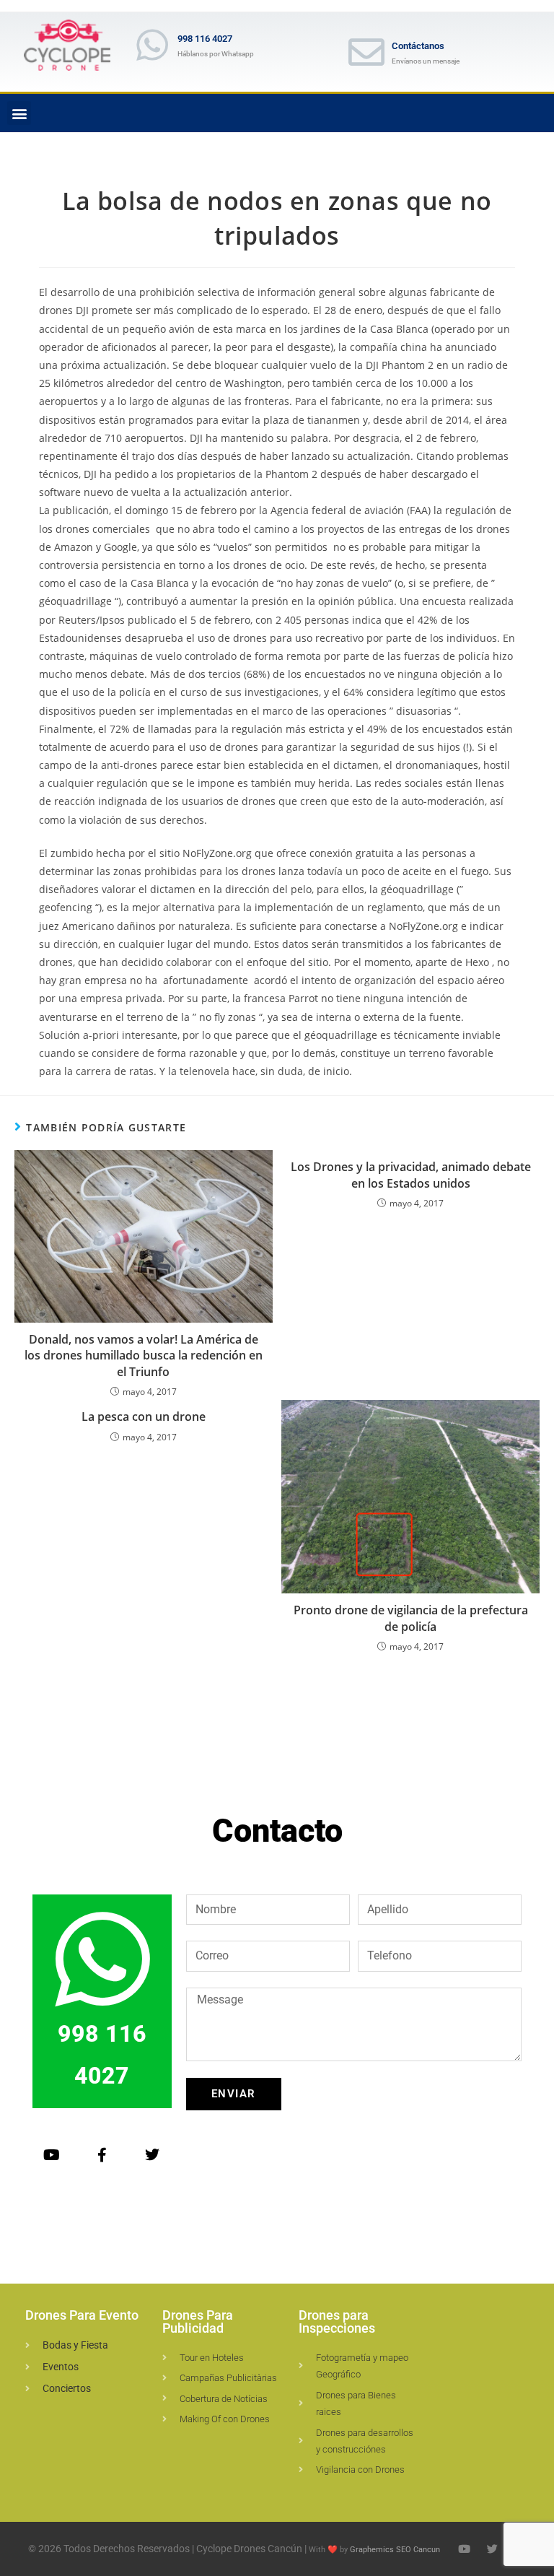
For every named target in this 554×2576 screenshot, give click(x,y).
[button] (19, 113)
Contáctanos (418, 46)
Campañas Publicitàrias (228, 2378)
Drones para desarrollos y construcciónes (365, 2441)
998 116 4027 (205, 39)
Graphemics (372, 2550)
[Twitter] (152, 2155)
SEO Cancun (418, 2550)
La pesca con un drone (144, 1417)
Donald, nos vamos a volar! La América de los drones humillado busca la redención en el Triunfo (144, 1356)
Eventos (61, 2367)
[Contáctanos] (366, 52)
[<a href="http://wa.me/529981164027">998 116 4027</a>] (152, 45)
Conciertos (67, 2388)
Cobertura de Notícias (224, 2399)
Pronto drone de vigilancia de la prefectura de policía (411, 1618)
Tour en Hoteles (212, 2358)
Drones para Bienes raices (356, 2403)
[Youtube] (51, 2155)
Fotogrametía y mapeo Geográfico (362, 2366)
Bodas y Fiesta (75, 2345)
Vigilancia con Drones (360, 2470)
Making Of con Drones (225, 2419)
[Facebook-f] (102, 2155)
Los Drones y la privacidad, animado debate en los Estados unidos (411, 1175)
